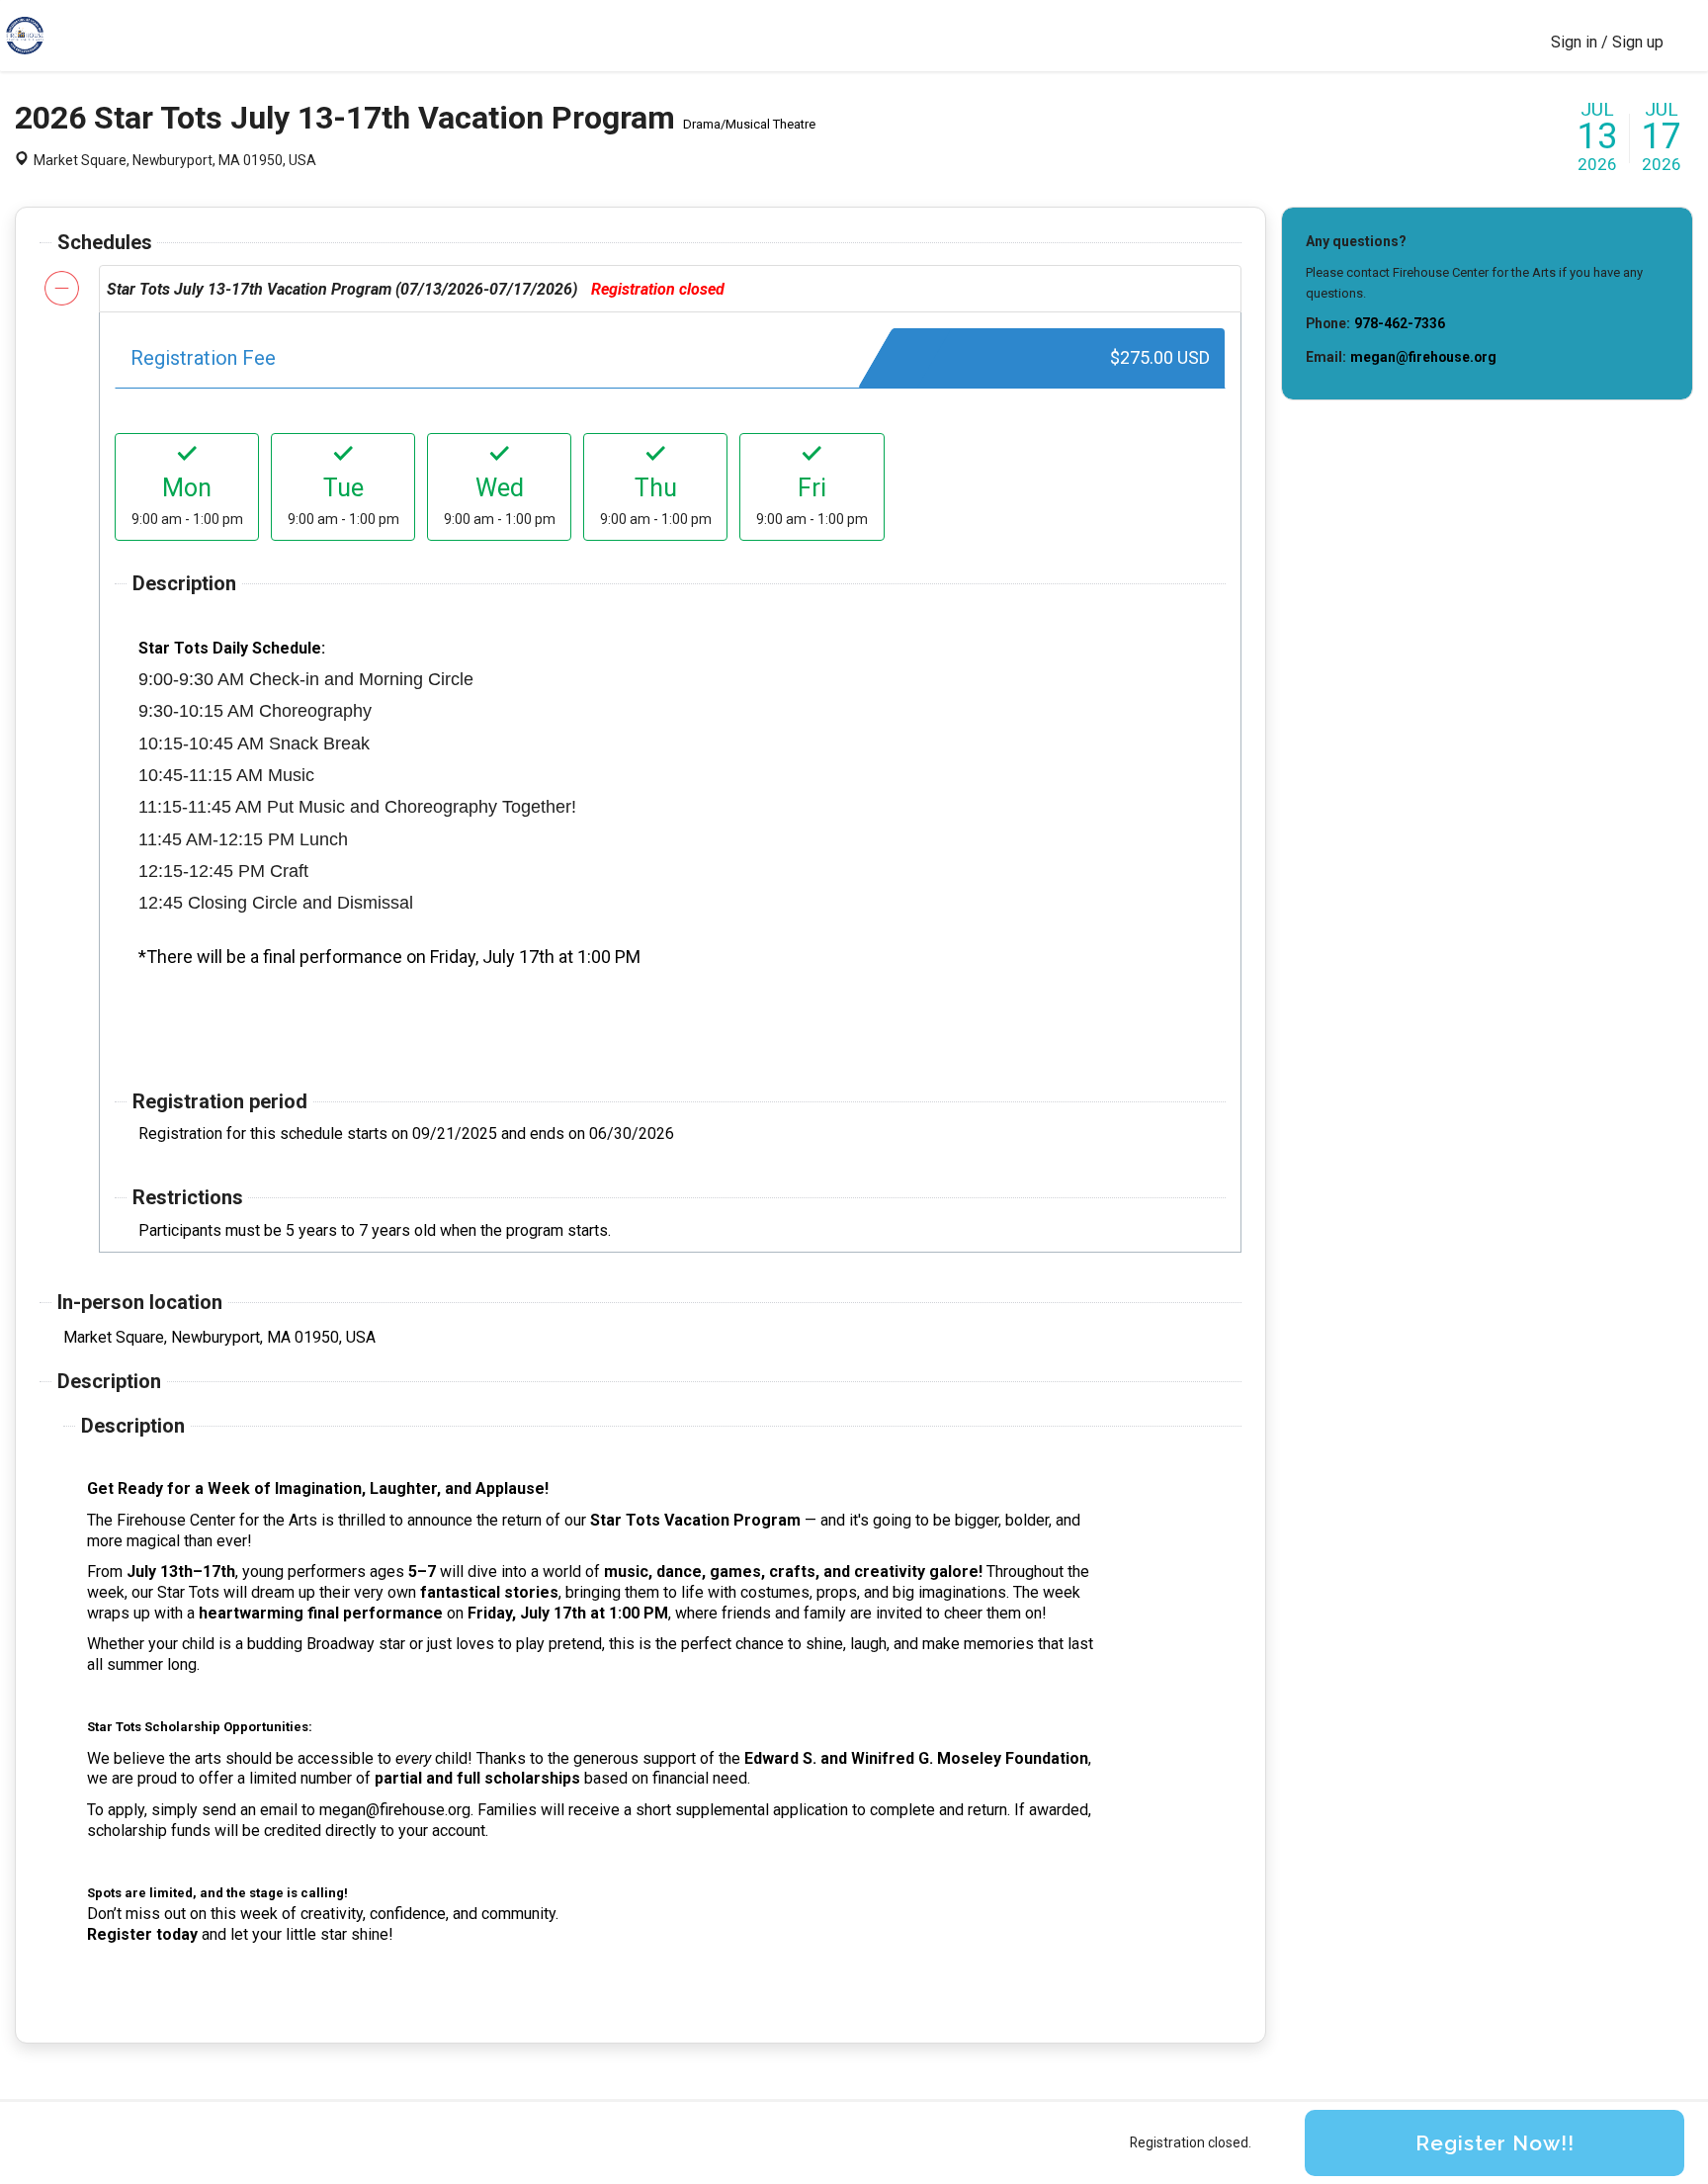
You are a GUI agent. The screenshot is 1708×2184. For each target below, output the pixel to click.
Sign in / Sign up (1607, 42)
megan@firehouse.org (1423, 357)
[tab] (670, 289)
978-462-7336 (1400, 323)
